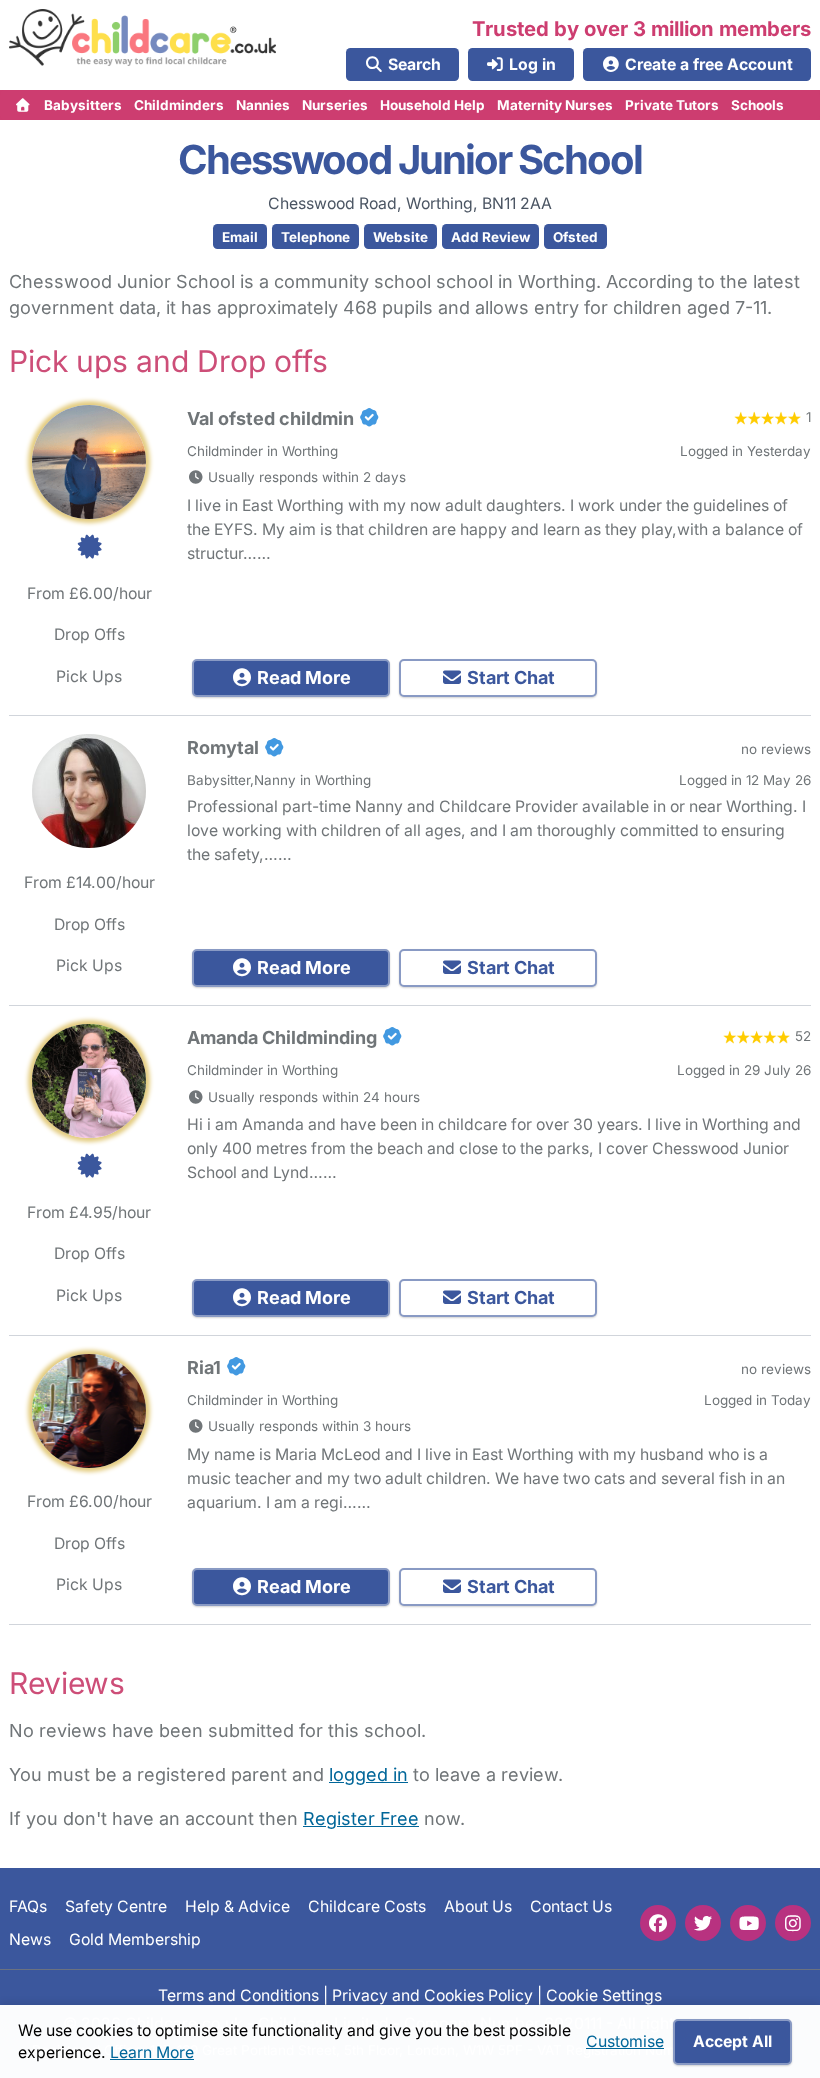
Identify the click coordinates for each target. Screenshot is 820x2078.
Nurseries (335, 105)
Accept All (732, 2041)
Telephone (315, 237)
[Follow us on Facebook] (658, 1923)
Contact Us (571, 1906)
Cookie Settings (604, 1995)
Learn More (152, 2052)
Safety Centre (116, 1906)
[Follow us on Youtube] (748, 1923)
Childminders (179, 105)
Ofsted (575, 237)
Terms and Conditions (238, 1995)
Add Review (490, 237)
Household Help (432, 105)
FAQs (28, 1906)
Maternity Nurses (555, 105)
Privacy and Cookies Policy (432, 1995)
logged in (368, 1774)
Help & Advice (237, 1906)
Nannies (263, 105)
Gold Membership (135, 1939)
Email (240, 237)
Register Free (361, 1818)
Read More (302, 677)
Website (400, 237)
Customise (625, 2041)
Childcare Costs (367, 1906)
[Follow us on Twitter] (703, 1923)
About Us (478, 1906)
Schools (757, 105)
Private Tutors (672, 105)
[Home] (23, 105)
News (30, 1939)
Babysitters (83, 105)
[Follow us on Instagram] (793, 1923)
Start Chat (509, 677)
